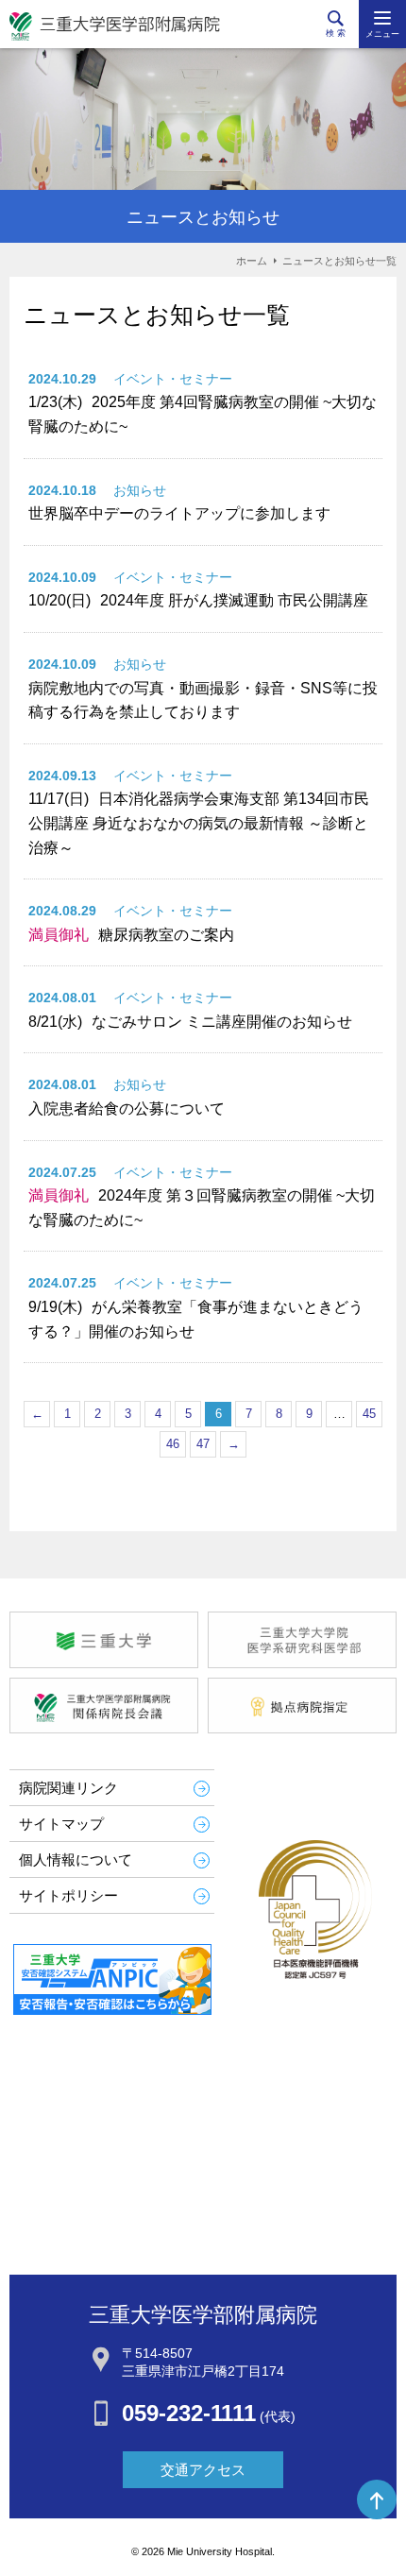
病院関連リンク (68, 1788)
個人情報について (76, 1859)
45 (369, 1414)
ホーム (252, 261)
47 (203, 1444)
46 (173, 1444)
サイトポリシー (68, 1895)
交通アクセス (203, 2470)
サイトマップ (61, 1824)
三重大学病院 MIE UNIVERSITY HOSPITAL (115, 26)
